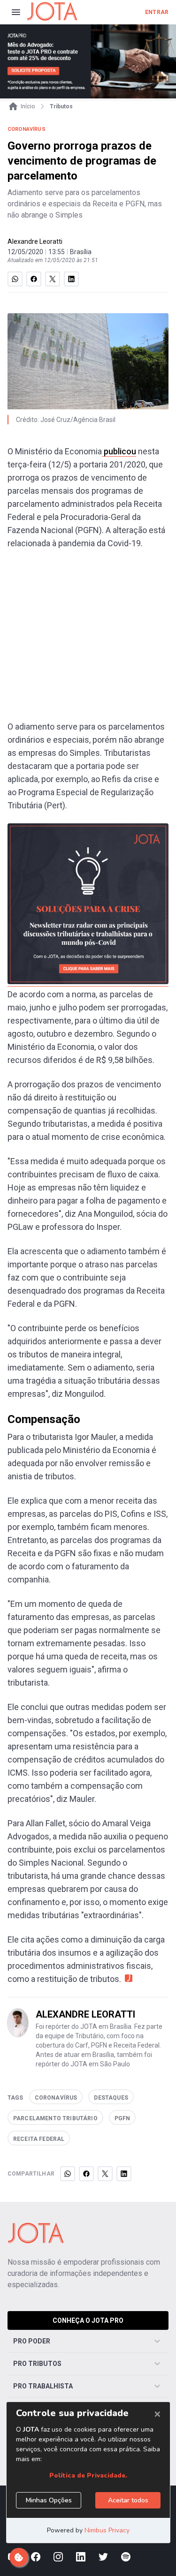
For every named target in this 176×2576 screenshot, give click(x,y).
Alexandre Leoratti (35, 241)
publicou (119, 451)
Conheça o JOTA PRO (88, 2320)
